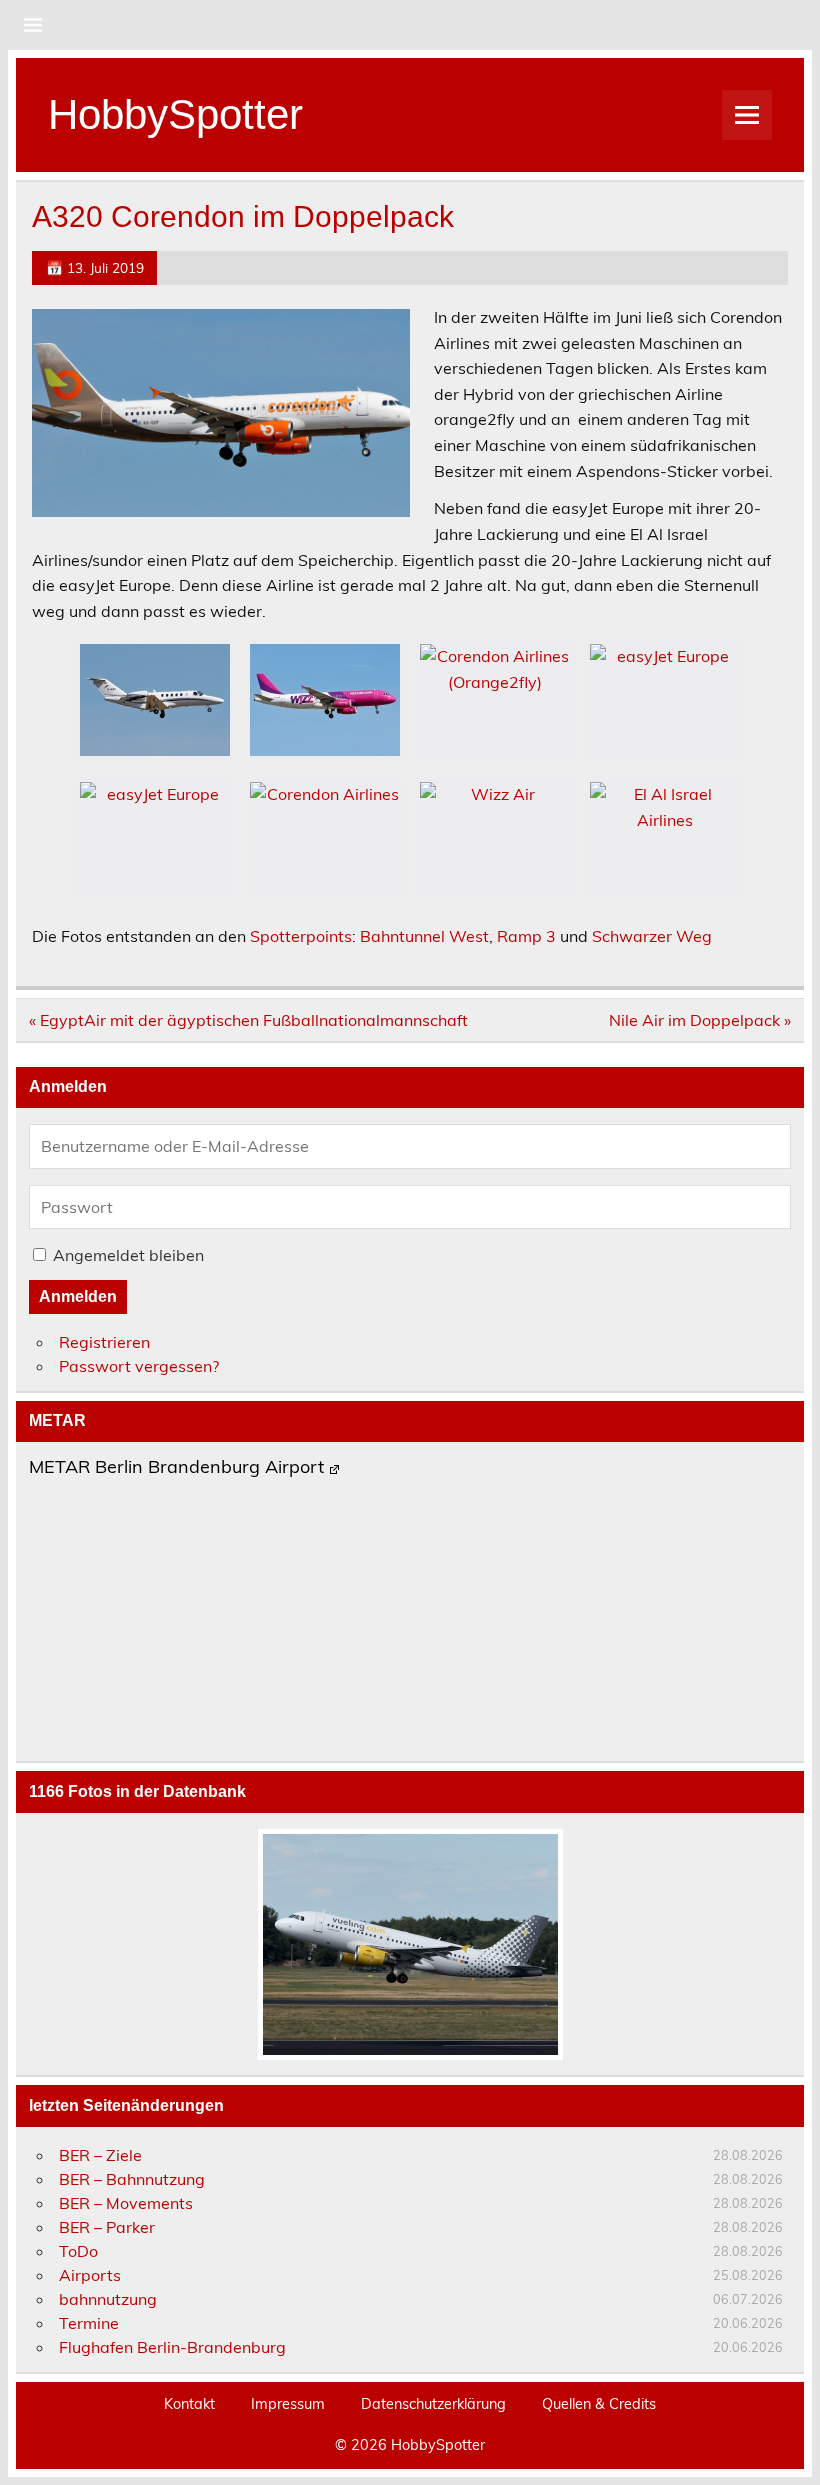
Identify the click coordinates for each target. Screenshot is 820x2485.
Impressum (288, 2404)
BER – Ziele (100, 2155)
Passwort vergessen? (139, 1366)
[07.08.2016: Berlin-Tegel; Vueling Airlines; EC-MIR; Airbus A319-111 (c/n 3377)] (410, 1944)
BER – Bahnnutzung (132, 2179)
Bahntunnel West (424, 936)
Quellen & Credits (599, 2404)
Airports (90, 2275)
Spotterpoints (301, 936)
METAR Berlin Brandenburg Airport (176, 1468)
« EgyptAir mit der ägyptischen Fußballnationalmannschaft (248, 1020)
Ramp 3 (526, 936)
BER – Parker (107, 2227)
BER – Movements (126, 2203)
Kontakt (189, 2404)
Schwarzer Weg (652, 936)
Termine (89, 2323)
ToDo (78, 2251)
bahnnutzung (108, 2299)
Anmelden (78, 1296)
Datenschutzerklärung (433, 2404)
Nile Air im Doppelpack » (700, 1020)
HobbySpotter (175, 114)
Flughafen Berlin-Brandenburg (172, 2347)
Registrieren (104, 1342)
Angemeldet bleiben (128, 1255)
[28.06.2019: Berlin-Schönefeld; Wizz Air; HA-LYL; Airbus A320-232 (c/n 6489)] (495, 838)
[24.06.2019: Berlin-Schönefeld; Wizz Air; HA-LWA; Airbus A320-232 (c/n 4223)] (325, 700)
